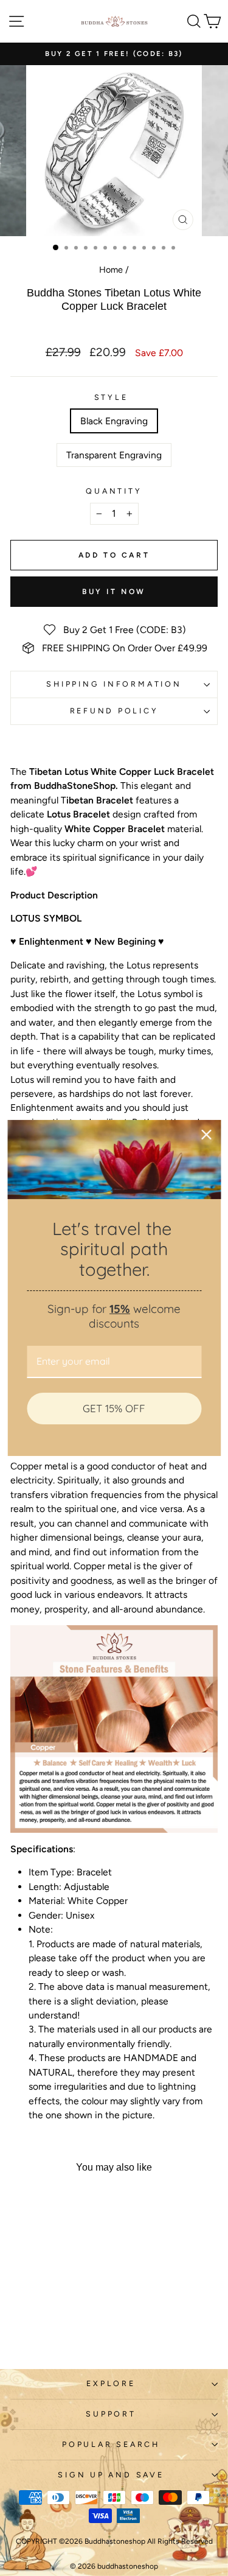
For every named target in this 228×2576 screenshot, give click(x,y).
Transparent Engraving (114, 455)
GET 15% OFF (114, 1408)
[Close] (206, 1135)
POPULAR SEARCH (111, 2444)
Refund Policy (114, 711)
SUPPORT (111, 2414)
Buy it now (114, 592)
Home (111, 270)
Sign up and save (111, 2475)
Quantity (114, 491)
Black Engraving (114, 421)
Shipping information (114, 684)
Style (111, 397)
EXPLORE (111, 2383)
